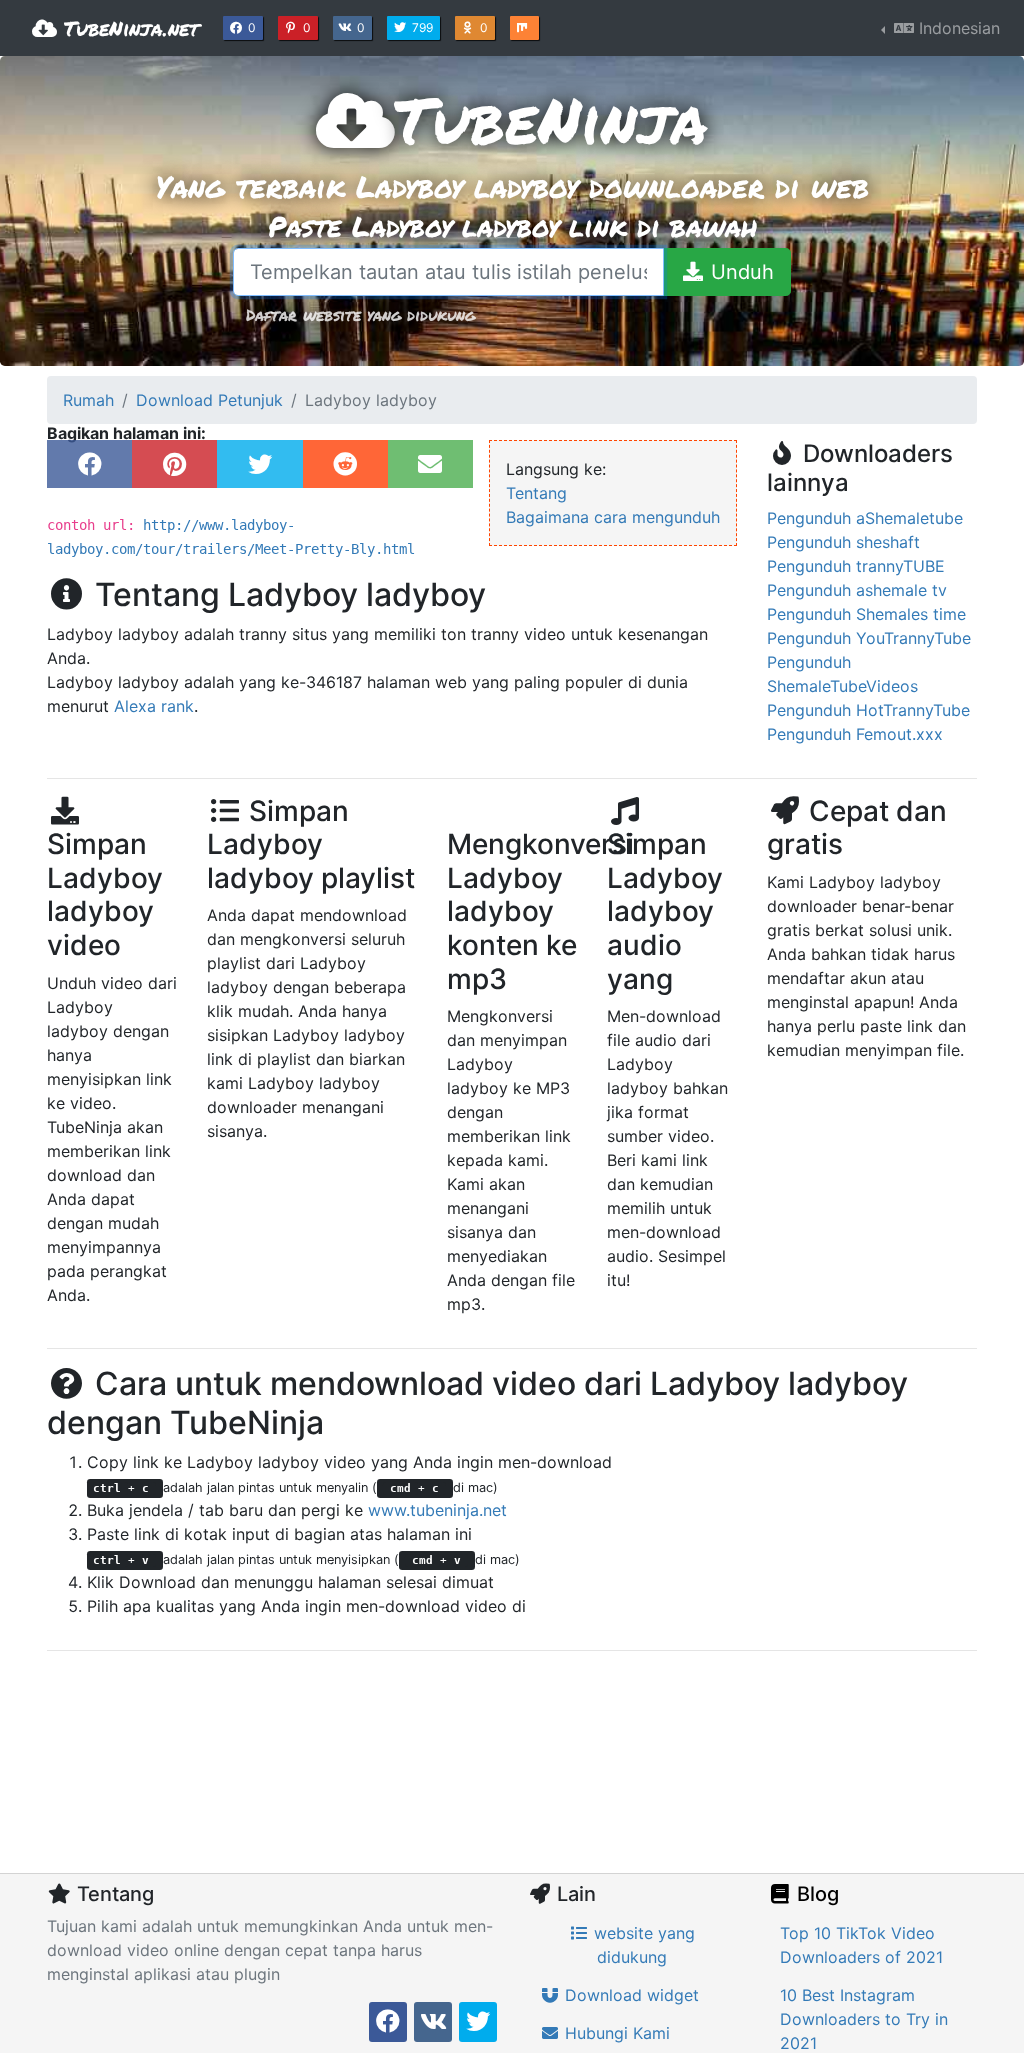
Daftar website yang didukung (360, 314)
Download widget (629, 1995)
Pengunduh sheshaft (843, 542)
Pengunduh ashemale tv (857, 590)
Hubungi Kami (615, 2033)
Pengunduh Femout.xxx (855, 734)
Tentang (536, 493)
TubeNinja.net (128, 28)
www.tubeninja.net (437, 1510)
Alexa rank (154, 706)
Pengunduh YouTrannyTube (869, 638)
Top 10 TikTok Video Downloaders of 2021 (861, 1945)
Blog (815, 1894)
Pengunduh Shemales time (866, 614)
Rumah (88, 400)
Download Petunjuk (209, 400)
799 (424, 27)
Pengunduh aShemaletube (865, 518)
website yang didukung (642, 1945)
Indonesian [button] (957, 28)
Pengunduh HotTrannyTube (868, 710)
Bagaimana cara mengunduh (613, 517)
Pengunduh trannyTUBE (856, 566)
